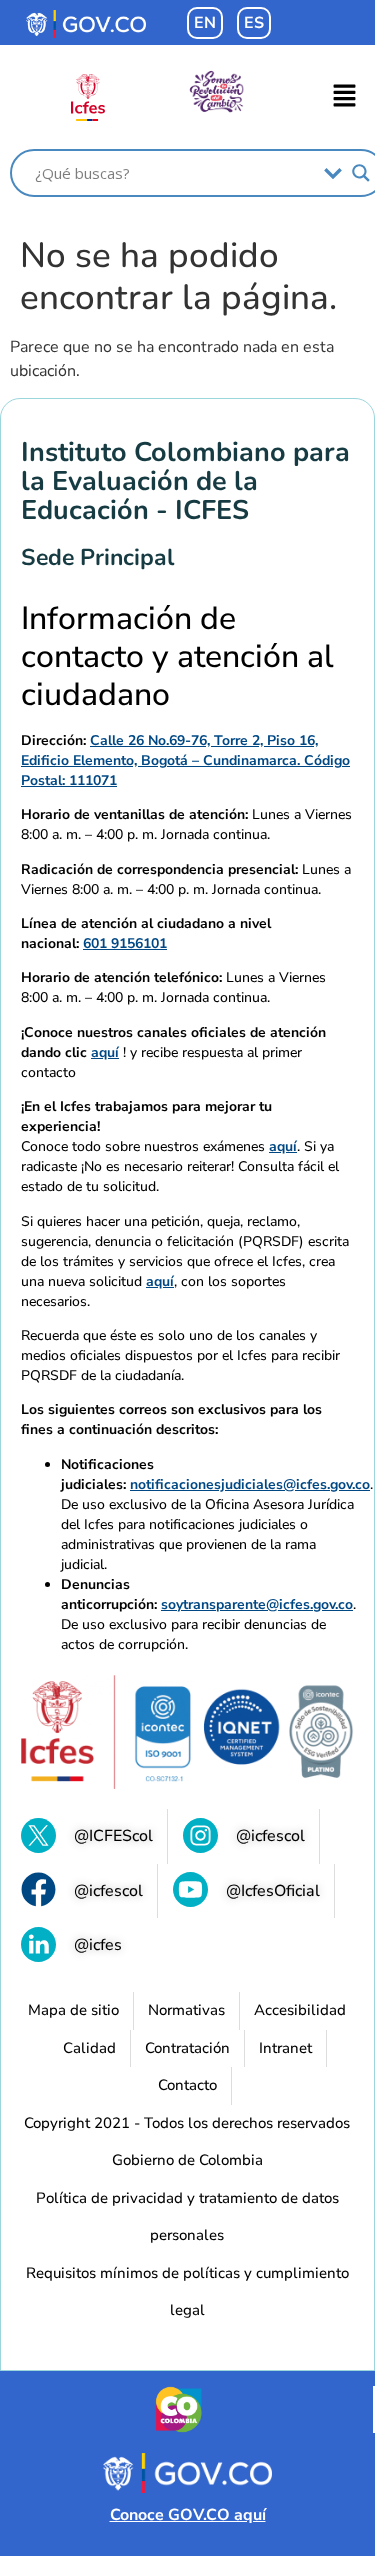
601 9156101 (125, 943)
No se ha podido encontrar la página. (178, 277)
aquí (105, 1052)
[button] (345, 97)
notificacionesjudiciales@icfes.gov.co (250, 1484)
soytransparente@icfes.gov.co (257, 1604)
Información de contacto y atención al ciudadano (177, 657)
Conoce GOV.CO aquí (188, 2515)
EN (205, 23)
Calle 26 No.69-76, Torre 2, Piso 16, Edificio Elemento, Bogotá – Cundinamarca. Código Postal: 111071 (185, 760)
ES (254, 23)
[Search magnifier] (361, 173)
